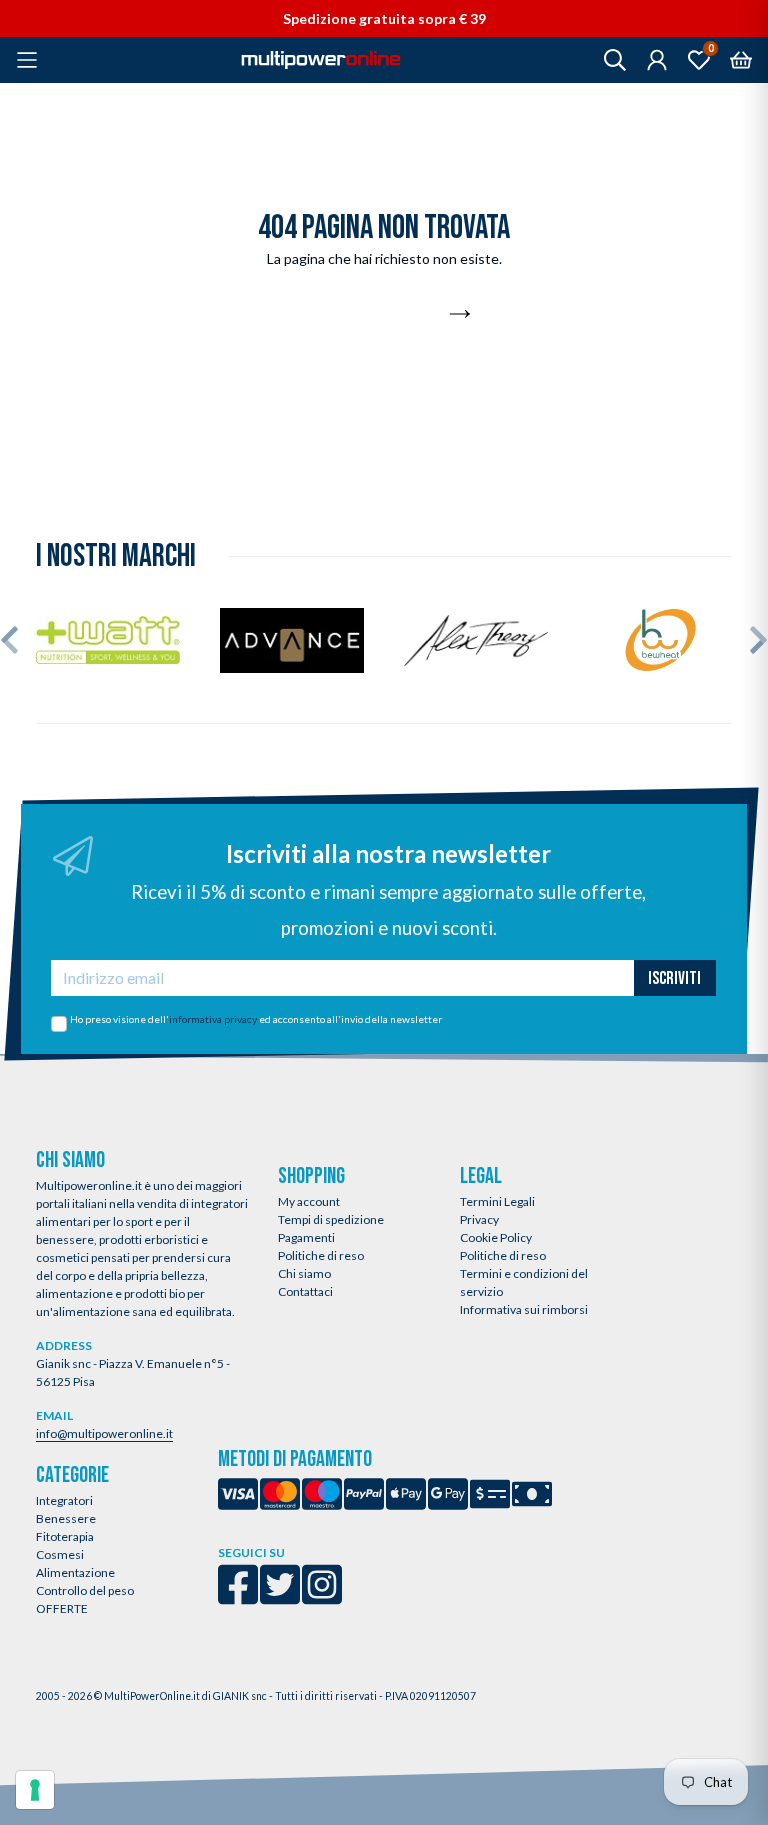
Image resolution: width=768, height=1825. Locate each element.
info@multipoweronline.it (104, 1433)
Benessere (66, 1518)
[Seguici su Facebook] (238, 1597)
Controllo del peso (85, 1590)
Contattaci (305, 1291)
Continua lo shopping (373, 315)
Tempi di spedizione (331, 1219)
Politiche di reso (321, 1255)
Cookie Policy (496, 1237)
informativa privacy (213, 1019)
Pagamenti (306, 1237)
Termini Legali (497, 1201)
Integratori (64, 1500)
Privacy (479, 1219)
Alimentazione (75, 1572)
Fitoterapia (65, 1536)
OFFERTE (62, 1608)
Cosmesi (60, 1554)
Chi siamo (304, 1273)
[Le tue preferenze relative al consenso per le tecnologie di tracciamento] (35, 1790)
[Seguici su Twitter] (280, 1597)
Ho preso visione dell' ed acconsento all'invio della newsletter (256, 1019)
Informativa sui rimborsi (524, 1309)
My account (309, 1201)
